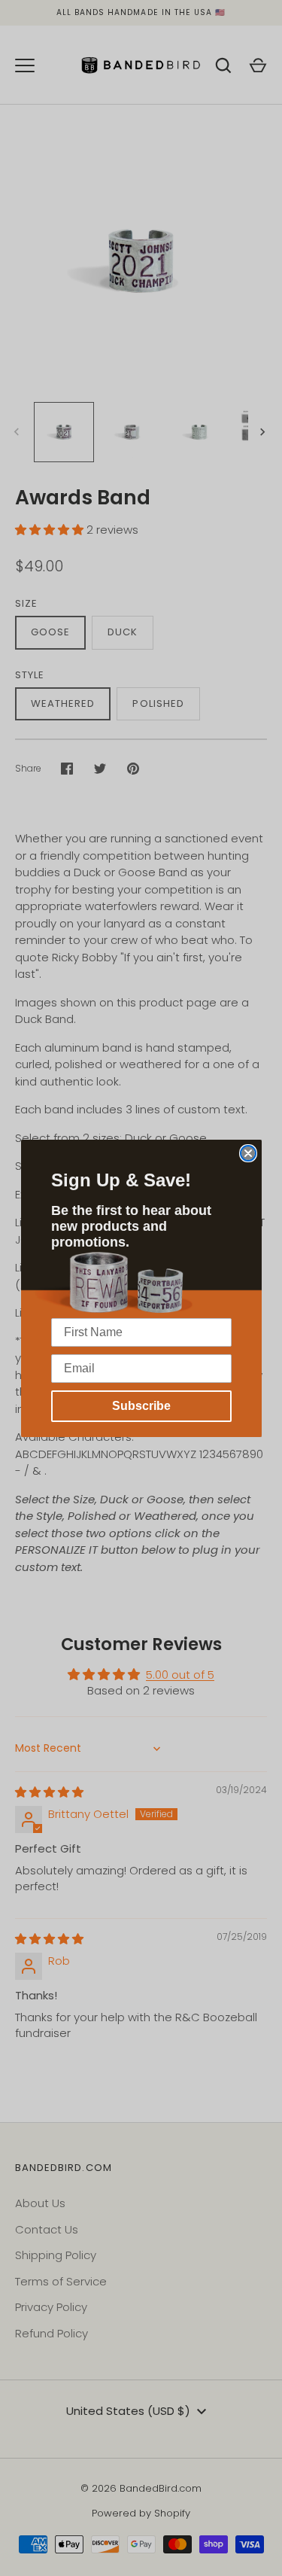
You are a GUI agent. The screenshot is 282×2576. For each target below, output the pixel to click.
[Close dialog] (248, 1153)
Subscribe (141, 1406)
